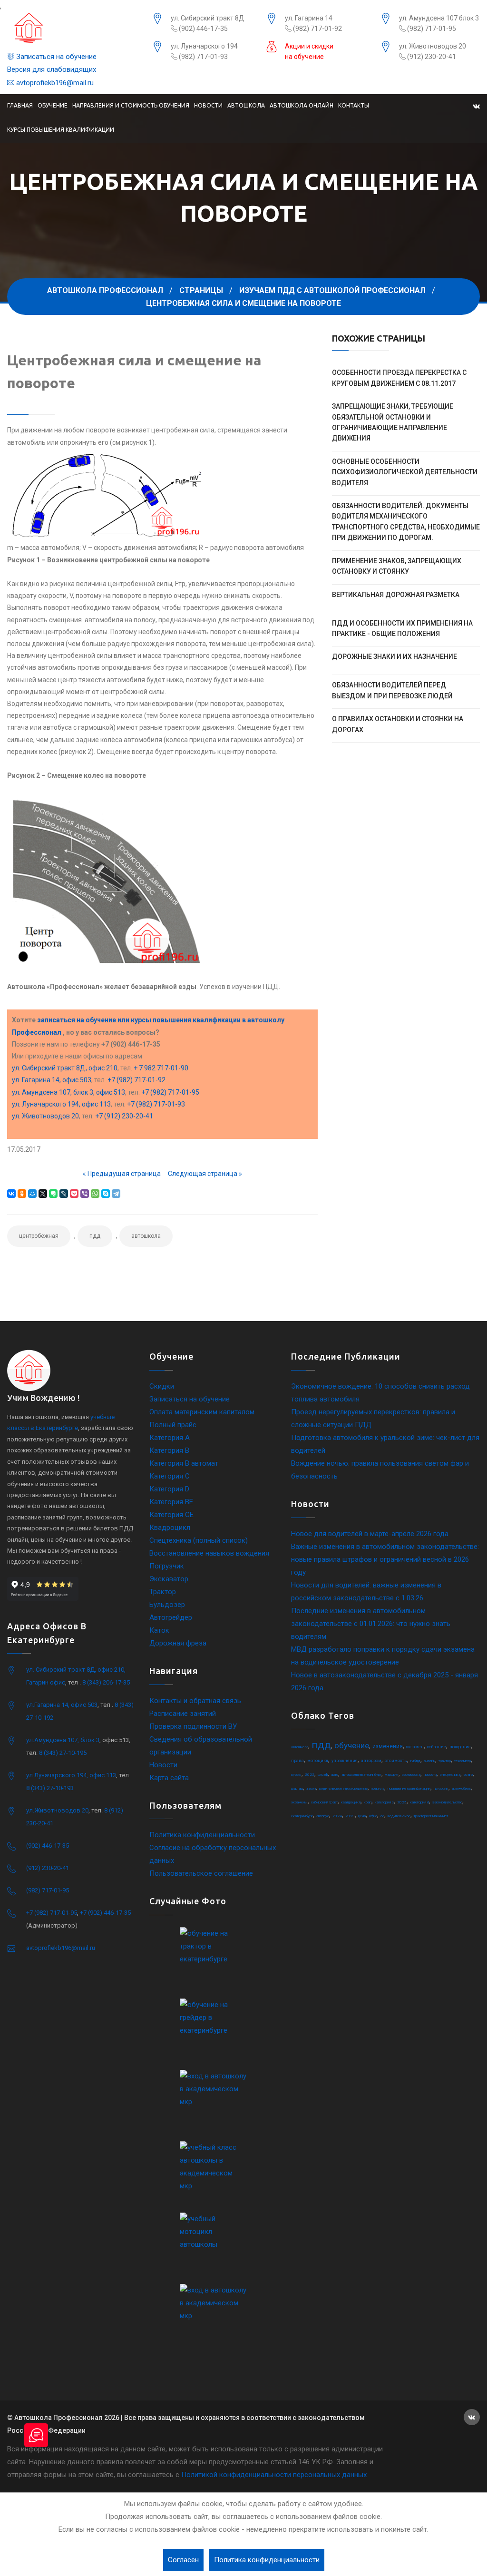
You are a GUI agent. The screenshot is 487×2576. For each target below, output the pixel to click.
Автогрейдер (171, 1617)
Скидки (162, 1386)
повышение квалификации (409, 1788)
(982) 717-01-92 (317, 29)
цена (362, 1816)
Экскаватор (169, 1579)
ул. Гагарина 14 (309, 18)
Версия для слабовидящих (52, 69)
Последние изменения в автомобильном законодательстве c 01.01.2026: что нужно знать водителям (371, 1624)
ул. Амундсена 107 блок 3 (439, 18)
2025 (402, 1802)
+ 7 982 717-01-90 (161, 1068)
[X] (43, 1194)
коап (368, 1802)
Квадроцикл (170, 1528)
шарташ (297, 1788)
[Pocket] (74, 1194)
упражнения (345, 1761)
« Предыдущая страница (122, 1174)
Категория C (170, 1476)
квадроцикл (351, 1802)
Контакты (354, 105)
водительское (399, 1816)
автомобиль (461, 1788)
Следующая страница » (205, 1174)
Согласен (183, 2560)
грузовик (441, 1788)
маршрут (392, 1775)
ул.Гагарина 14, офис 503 (62, 1705)
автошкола (146, 1236)
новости (430, 1775)
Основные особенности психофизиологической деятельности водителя (405, 472)
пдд (95, 1236)
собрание (437, 1747)
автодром (371, 1761)
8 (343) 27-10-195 (63, 1753)
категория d (419, 1802)
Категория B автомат (184, 1463)
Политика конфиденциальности (202, 1835)
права (297, 1761)
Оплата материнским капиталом (202, 1412)
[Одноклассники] (22, 1194)
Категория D (169, 1489)
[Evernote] (53, 1194)
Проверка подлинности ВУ (193, 1726)
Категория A (170, 1438)
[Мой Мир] (32, 1194)
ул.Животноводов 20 (57, 1810)
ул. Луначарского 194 (204, 46)
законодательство (447, 1802)
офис (373, 1816)
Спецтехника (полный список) (199, 1540)
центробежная (39, 1236)
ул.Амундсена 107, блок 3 (63, 1740)
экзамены (299, 1802)
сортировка (411, 1775)
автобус (323, 1816)
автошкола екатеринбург (361, 1775)
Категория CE (171, 1515)
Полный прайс (173, 1425)
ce (382, 1816)
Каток (159, 1630)
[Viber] (85, 1194)
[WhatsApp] (95, 1194)
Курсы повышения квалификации (61, 130)
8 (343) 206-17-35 (106, 1682)
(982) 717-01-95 (431, 29)
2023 (350, 1816)
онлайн (429, 1761)
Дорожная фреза (178, 1643)
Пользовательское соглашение (201, 1873)
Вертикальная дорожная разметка (396, 595)
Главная (20, 105)
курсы (296, 1775)
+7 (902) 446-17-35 (105, 1913)
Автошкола (246, 105)
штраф (323, 1775)
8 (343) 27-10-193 (50, 1788)
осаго (468, 1775)
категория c (384, 1802)
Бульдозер (167, 1605)
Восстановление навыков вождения (209, 1553)
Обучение (53, 105)
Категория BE (171, 1502)
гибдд (415, 1761)
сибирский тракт (324, 1802)
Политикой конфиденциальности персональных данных (274, 2475)
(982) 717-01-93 (203, 57)
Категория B (169, 1450)
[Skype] (106, 1194)
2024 (337, 1816)
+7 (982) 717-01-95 (170, 1092)
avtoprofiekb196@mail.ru (54, 83)
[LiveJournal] (64, 1194)
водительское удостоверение (343, 1788)
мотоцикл (318, 1761)
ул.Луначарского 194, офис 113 (71, 1775)
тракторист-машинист (431, 1816)
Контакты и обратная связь (195, 1701)
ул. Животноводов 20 (433, 46)
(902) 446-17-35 (203, 29)
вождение (460, 1747)
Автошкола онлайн (302, 105)
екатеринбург (302, 1816)
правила (378, 1788)
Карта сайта (169, 1778)
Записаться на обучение (55, 57)
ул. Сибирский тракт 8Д (208, 18)
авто (335, 1775)
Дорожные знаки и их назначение (394, 656)
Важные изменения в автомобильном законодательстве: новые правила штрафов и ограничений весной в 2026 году (385, 1559)
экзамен (415, 1747)
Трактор (163, 1592)
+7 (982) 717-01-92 (136, 1080)
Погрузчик (167, 1566)
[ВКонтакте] (11, 1194)
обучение (352, 1745)
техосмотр (463, 1761)
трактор (445, 1761)
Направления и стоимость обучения (131, 105)
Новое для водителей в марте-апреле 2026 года (370, 1534)
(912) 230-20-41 (431, 57)
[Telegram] (116, 1194)
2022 (310, 1775)
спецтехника (450, 1775)
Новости (208, 105)
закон (311, 1788)
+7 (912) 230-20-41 (124, 1116)
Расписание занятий (183, 1714)
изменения (388, 1746)
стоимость (396, 1761)
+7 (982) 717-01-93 (156, 1104)
